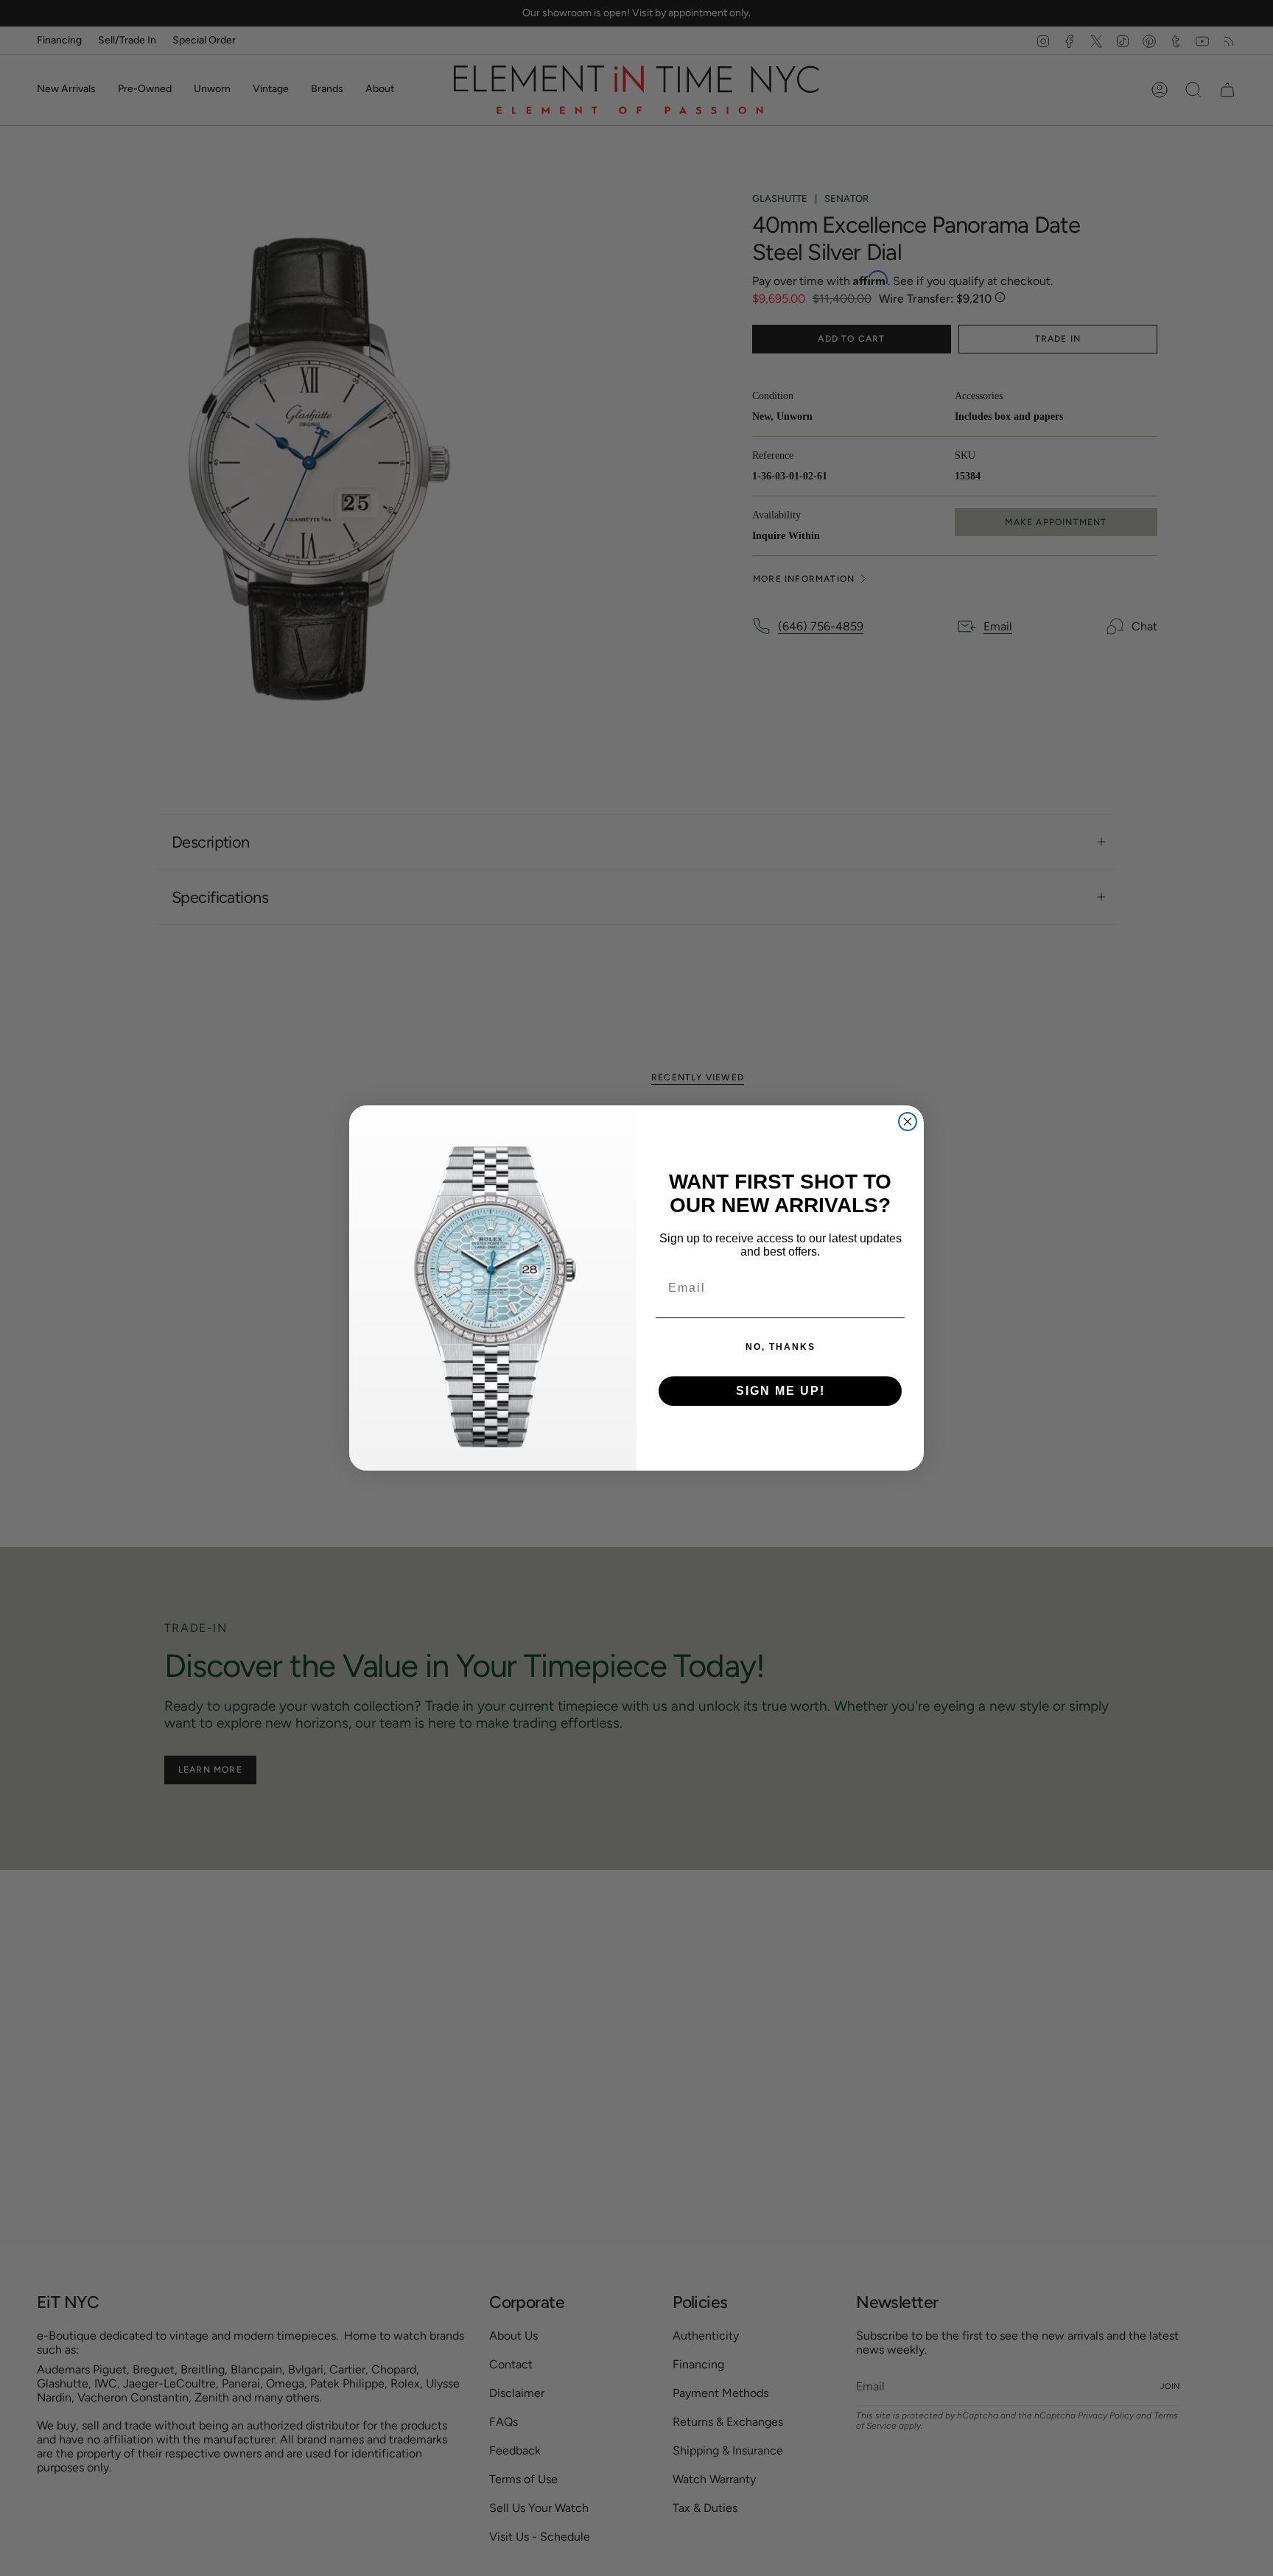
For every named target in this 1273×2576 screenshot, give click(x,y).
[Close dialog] (908, 1122)
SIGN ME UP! (781, 1391)
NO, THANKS (781, 1347)
